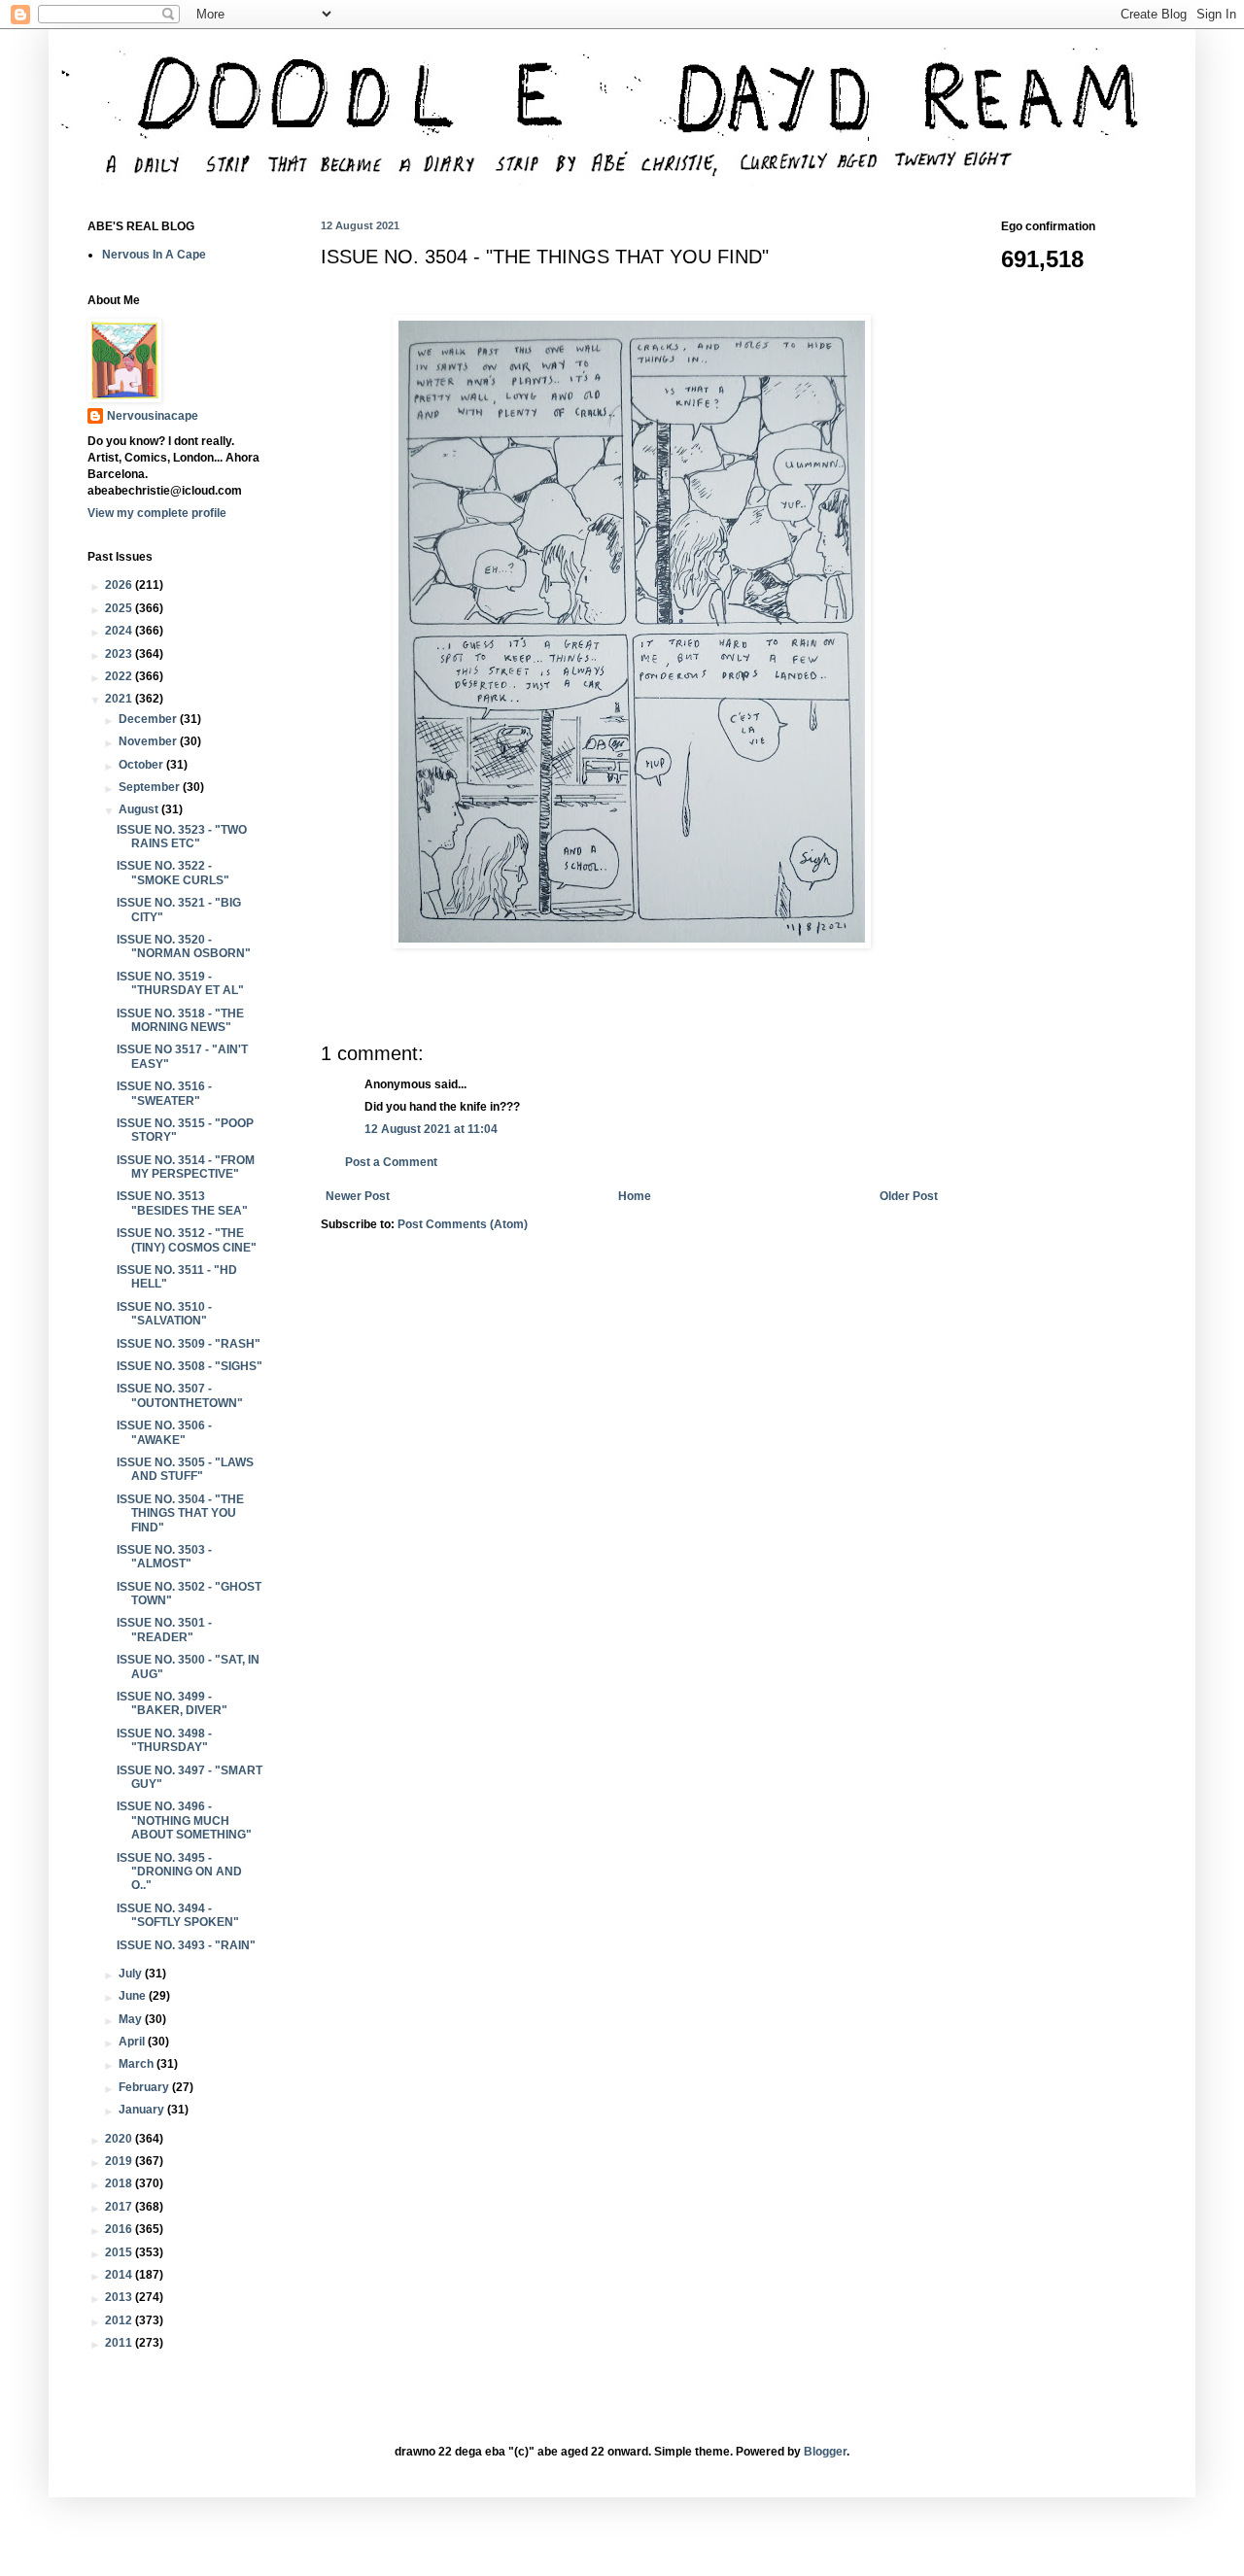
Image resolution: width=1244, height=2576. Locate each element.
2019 (120, 2161)
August (140, 809)
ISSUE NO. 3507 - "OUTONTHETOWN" (180, 1395)
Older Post (909, 1196)
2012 (120, 2320)
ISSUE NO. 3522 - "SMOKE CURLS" (173, 873)
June (134, 1996)
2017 (120, 2207)
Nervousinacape (153, 416)
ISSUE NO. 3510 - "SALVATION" (164, 1314)
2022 (120, 676)
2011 (120, 2343)
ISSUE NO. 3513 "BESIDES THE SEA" (182, 1203)
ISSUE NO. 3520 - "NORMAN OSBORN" (184, 946)
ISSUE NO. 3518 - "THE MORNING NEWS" (180, 1020)
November (149, 741)
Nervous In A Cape (154, 255)
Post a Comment (391, 1162)
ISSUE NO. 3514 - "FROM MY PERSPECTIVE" (186, 1167)
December (149, 719)
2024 (120, 631)
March (138, 2064)
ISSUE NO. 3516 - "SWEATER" (164, 1093)
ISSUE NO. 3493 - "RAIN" (186, 1945)
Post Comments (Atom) (463, 1224)
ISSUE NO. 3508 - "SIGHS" (190, 1366)
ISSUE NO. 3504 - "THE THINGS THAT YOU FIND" (180, 1513)
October (142, 765)
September (151, 787)
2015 (120, 2252)
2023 (120, 654)
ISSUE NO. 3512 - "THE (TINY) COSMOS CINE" (187, 1240)
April (133, 2042)
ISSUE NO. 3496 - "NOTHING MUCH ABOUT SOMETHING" (184, 1820)
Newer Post (358, 1196)
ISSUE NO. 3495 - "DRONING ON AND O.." (179, 1872)
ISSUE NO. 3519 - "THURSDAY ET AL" (180, 983)
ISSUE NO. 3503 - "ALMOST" (164, 1557)
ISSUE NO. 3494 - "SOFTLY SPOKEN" (178, 1915)
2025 (120, 608)
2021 (120, 699)
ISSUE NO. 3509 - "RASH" (189, 1344)
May (132, 2019)
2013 (120, 2297)
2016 (120, 2229)
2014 (120, 2275)
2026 (120, 585)
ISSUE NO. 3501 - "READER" (164, 1630)
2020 (120, 2139)
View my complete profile (157, 513)
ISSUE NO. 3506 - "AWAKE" (164, 1432)
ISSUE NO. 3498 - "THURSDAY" (164, 1740)
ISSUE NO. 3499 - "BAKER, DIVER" (172, 1703)
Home (635, 1196)
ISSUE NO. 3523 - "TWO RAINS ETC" (182, 837)
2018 (120, 2183)
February (145, 2087)
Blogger (825, 2452)
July (132, 1974)
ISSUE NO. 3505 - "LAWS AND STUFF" (185, 1469)
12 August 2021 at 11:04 (431, 1129)
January (143, 2110)
